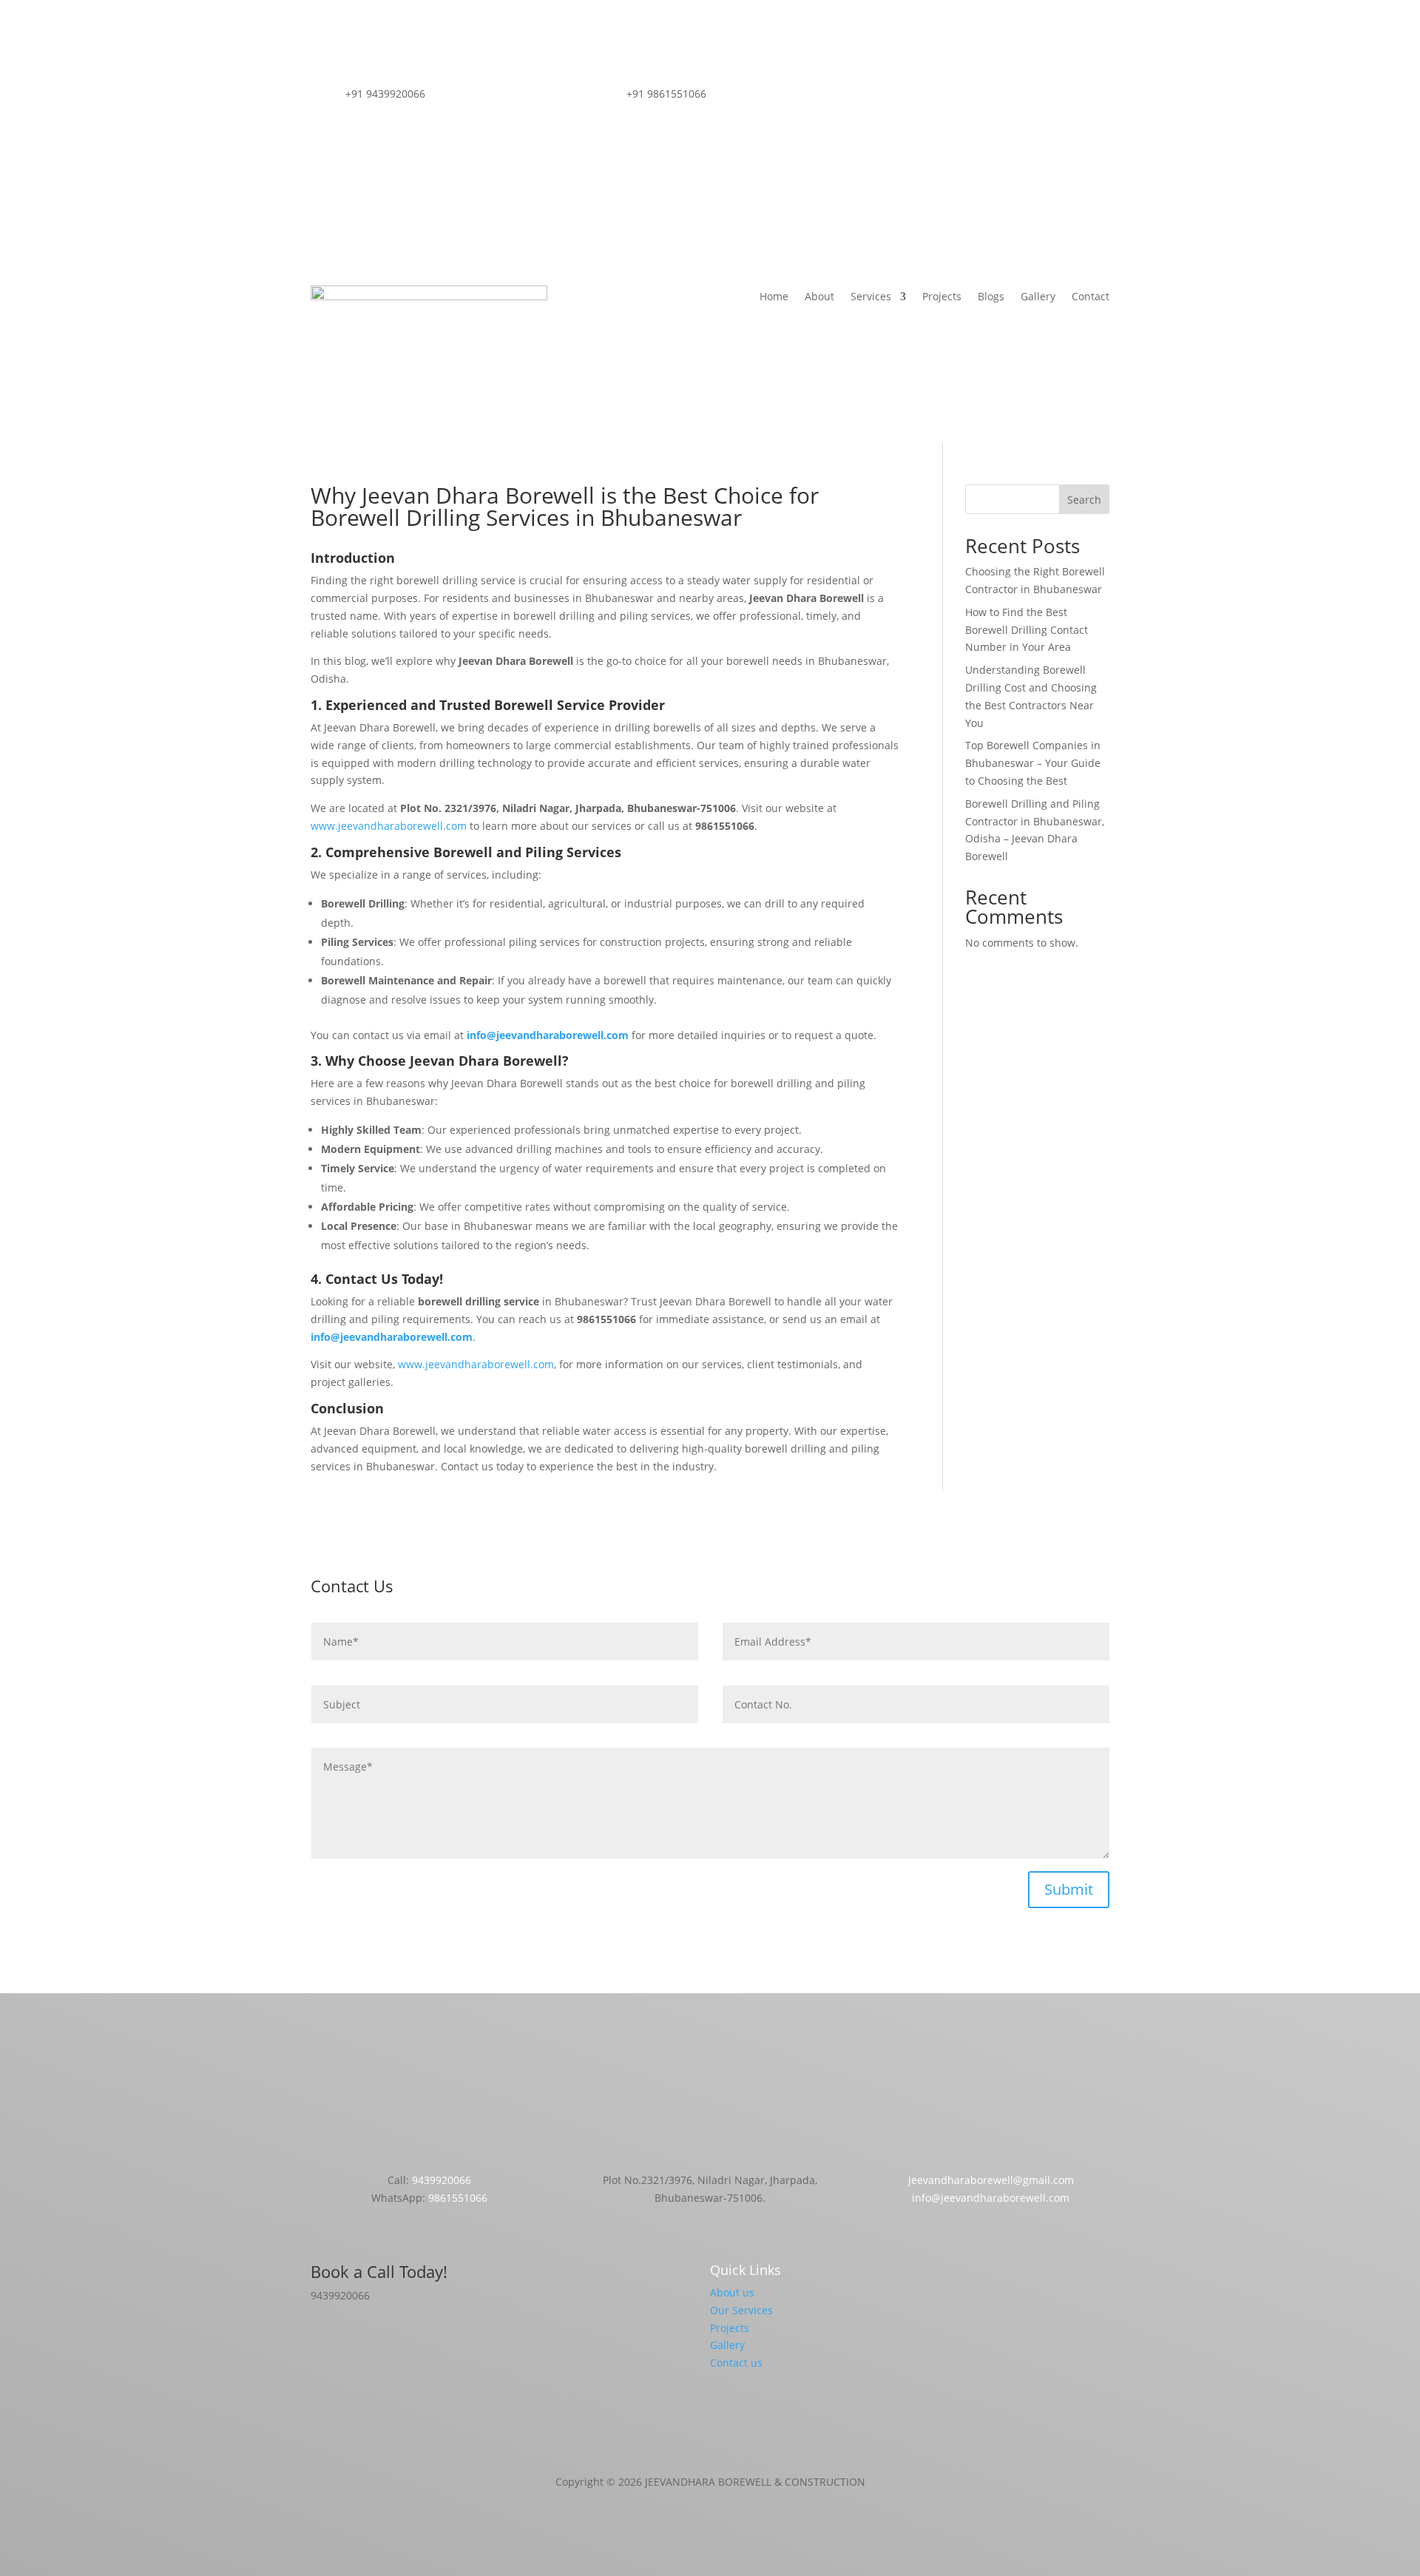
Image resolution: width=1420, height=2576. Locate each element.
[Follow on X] (1006, 97)
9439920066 (442, 2180)
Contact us (736, 2363)
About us (732, 2292)
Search (1084, 500)
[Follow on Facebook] (947, 97)
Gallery (1038, 297)
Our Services (741, 2310)
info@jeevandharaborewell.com (991, 2198)
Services (871, 297)
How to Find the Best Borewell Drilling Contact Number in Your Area (1027, 630)
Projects (942, 297)
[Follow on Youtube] (1035, 97)
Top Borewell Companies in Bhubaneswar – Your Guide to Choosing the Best (1033, 763)
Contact (1091, 297)
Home (774, 297)
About (819, 297)
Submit (1069, 1889)
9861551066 (458, 2198)
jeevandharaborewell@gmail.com (991, 2180)
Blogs (991, 297)
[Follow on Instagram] (976, 97)
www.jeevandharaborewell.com (389, 826)
